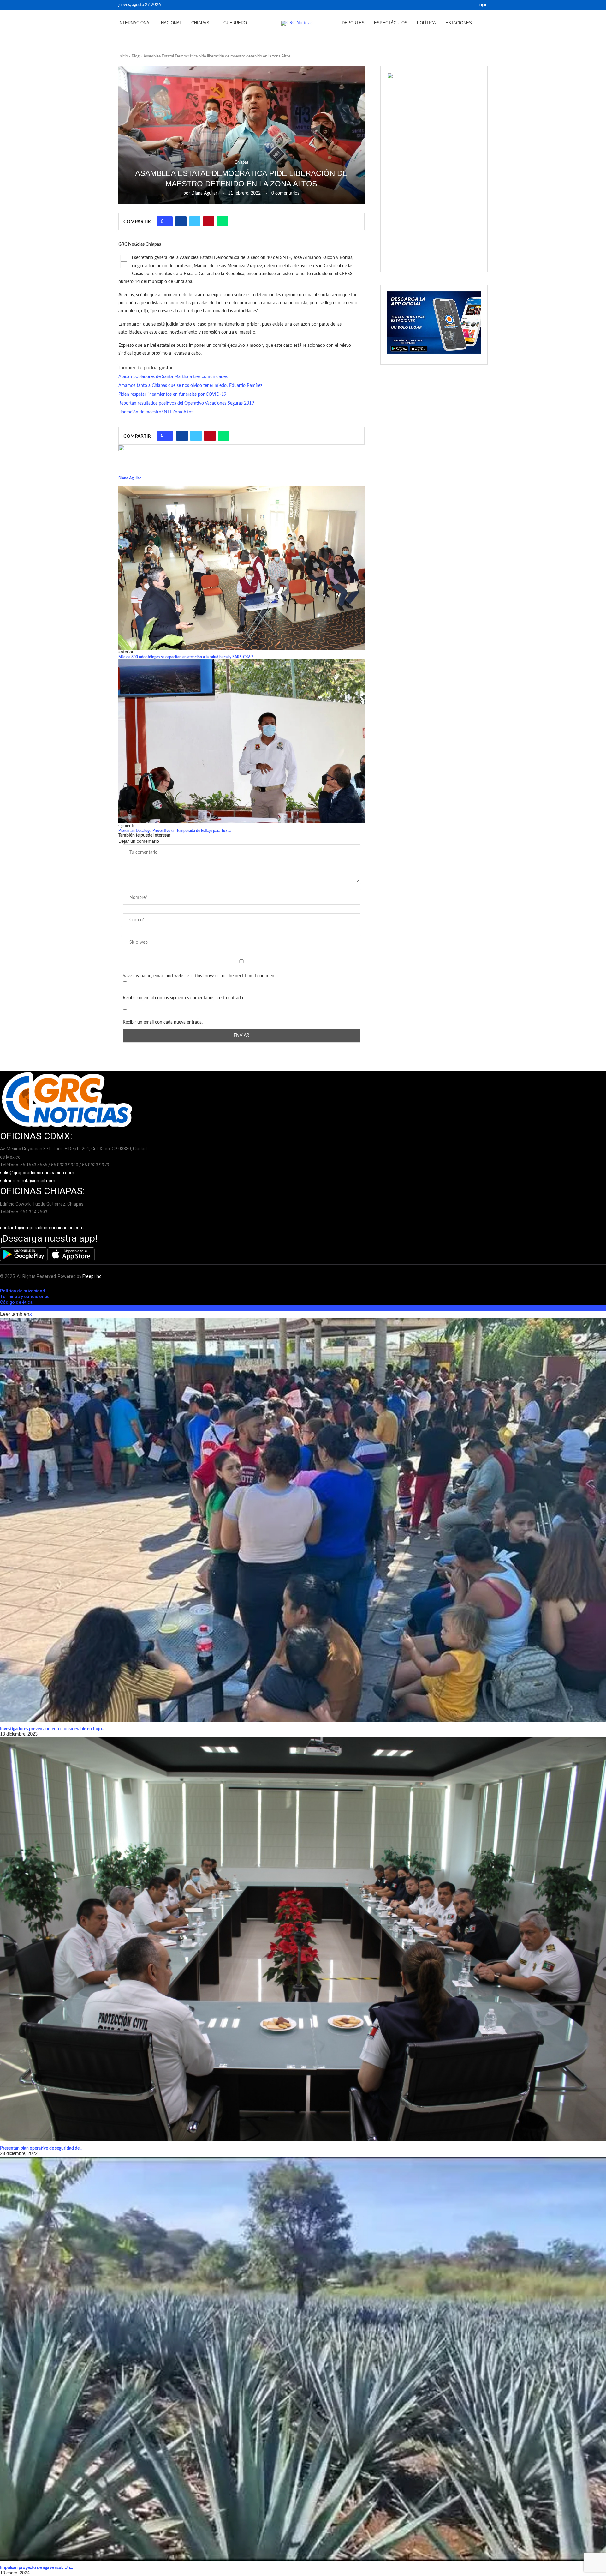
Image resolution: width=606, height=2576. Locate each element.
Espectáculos (391, 23)
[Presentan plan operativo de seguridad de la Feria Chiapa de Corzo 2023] (303, 1939)
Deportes (353, 23)
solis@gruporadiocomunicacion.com (37, 1173)
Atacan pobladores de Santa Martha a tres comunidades (173, 377)
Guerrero (235, 23)
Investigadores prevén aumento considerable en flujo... (52, 1729)
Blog (136, 56)
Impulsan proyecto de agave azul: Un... (36, 2568)
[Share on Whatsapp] (223, 221)
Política (426, 23)
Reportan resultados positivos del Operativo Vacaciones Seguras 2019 (186, 403)
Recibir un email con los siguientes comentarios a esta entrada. (183, 998)
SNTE (167, 412)
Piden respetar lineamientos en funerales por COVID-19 (172, 394)
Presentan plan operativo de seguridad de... (41, 2148)
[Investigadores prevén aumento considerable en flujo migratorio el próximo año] (303, 1520)
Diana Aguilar (204, 193)
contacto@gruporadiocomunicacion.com (42, 1228)
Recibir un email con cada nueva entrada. (163, 1022)
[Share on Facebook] (181, 221)
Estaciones (459, 23)
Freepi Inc (92, 1276)
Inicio (123, 56)
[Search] (484, 23)
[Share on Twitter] (195, 221)
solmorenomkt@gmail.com (28, 1181)
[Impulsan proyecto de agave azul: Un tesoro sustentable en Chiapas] (303, 2359)
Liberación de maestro (140, 412)
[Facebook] (460, 5)
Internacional (135, 23)
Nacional (171, 23)
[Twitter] (467, 5)
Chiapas (200, 23)
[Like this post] (167, 221)
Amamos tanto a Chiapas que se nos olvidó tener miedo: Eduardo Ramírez (190, 386)
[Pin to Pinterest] (209, 221)
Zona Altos (183, 412)
